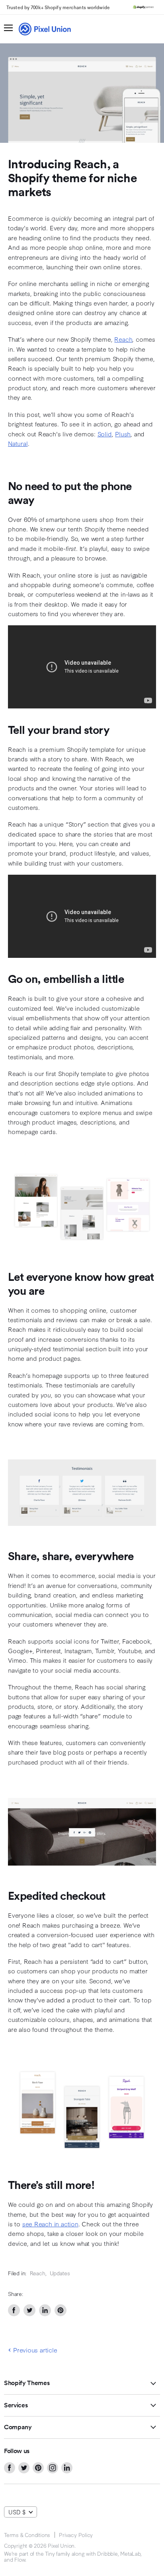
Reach (123, 339)
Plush (123, 434)
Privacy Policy (76, 2535)
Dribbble (107, 2553)
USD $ (17, 2512)
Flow (20, 2559)
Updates (60, 2273)
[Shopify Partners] (143, 7)
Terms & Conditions (27, 2535)
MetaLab (130, 2553)
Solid (105, 434)
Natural (18, 443)
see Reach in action (50, 2224)
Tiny (50, 2553)
